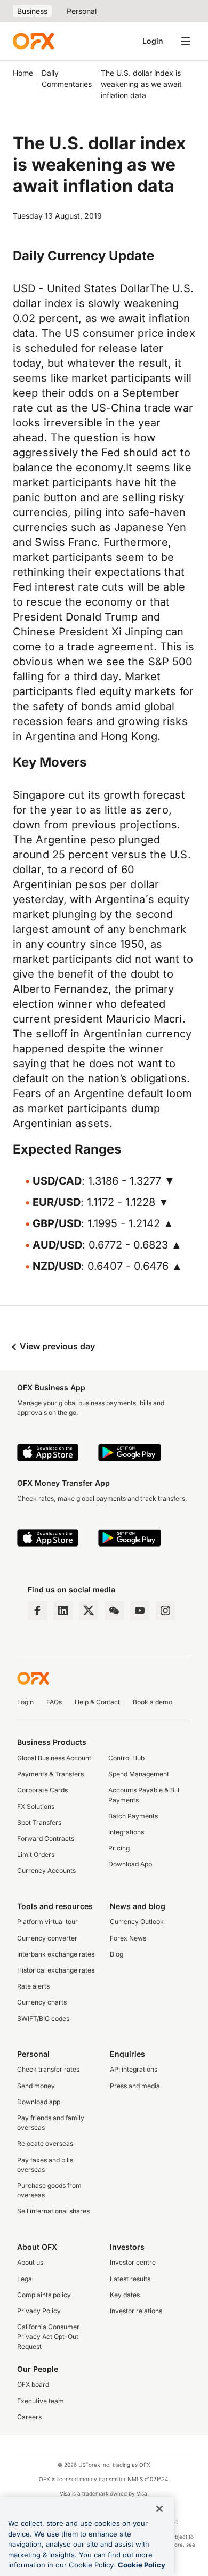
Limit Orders (36, 1854)
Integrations (126, 1832)
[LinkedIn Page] (63, 1611)
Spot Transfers (39, 1822)
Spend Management (139, 1774)
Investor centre (133, 2262)
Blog (117, 1954)
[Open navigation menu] (186, 41)
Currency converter (47, 1938)
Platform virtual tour (47, 1922)
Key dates (125, 2295)
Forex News (128, 1938)
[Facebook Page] (37, 1611)
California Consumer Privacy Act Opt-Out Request (48, 2336)
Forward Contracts (46, 1838)
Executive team (41, 2401)
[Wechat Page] (114, 1611)
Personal (82, 11)
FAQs (54, 1702)
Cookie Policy (142, 2565)
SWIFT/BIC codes (43, 2019)
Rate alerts (33, 1986)
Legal (25, 2279)
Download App (130, 1864)
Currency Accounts (46, 1870)
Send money (36, 2086)
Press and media (135, 2086)
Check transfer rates (48, 2069)
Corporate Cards (42, 1790)
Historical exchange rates (56, 1970)
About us (30, 2262)
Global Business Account (54, 1758)
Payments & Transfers (50, 1774)
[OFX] (33, 41)
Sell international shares (53, 2211)
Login (153, 41)
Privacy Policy (39, 2311)
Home (23, 73)
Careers (29, 2417)
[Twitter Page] (89, 1611)
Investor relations (136, 2311)
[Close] (159, 2509)
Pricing (119, 1848)
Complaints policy (44, 2295)
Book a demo (153, 1702)
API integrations (134, 2069)
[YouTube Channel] (140, 1611)
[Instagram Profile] (165, 1611)
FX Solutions (36, 1806)
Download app (39, 2102)
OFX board (33, 2384)
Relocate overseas (45, 2143)
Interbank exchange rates (56, 1954)
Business (32, 11)
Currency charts (42, 2002)
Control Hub (126, 1758)
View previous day (56, 1346)
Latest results (130, 2279)
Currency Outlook (137, 1922)
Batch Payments (133, 1816)
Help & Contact (97, 1702)
